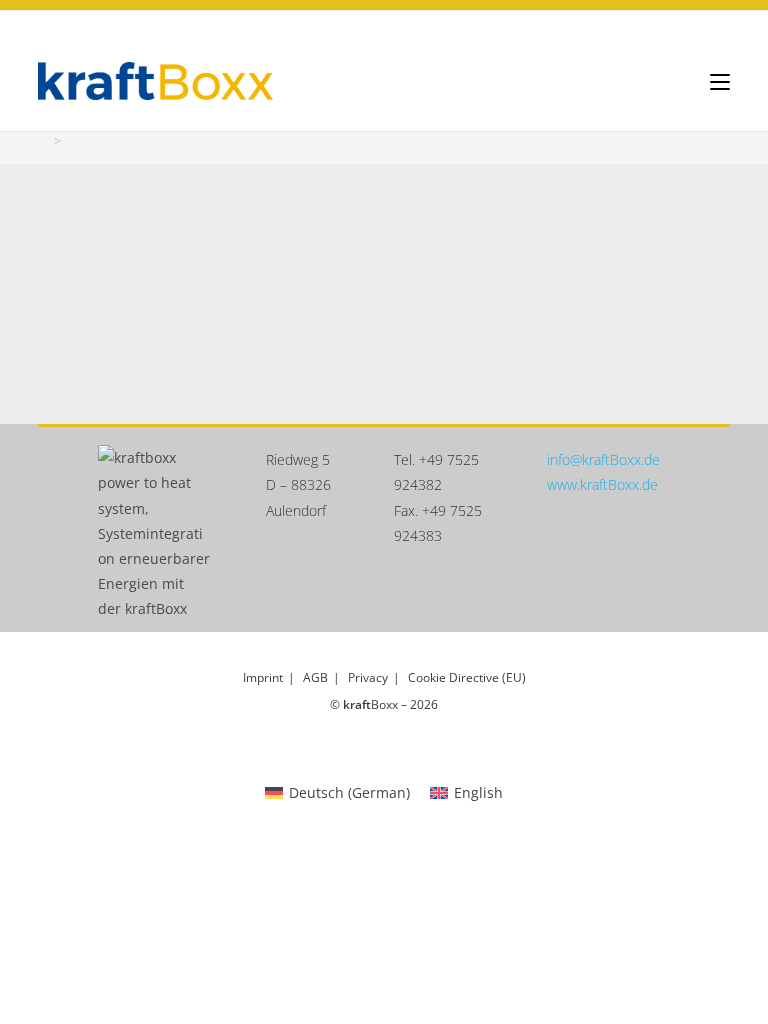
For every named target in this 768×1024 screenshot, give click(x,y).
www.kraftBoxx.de (602, 484)
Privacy (368, 677)
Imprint (263, 677)
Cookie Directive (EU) (467, 677)
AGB (315, 677)
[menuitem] (337, 793)
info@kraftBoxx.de (603, 459)
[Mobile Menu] (720, 81)
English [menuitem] (478, 792)
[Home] (43, 141)
